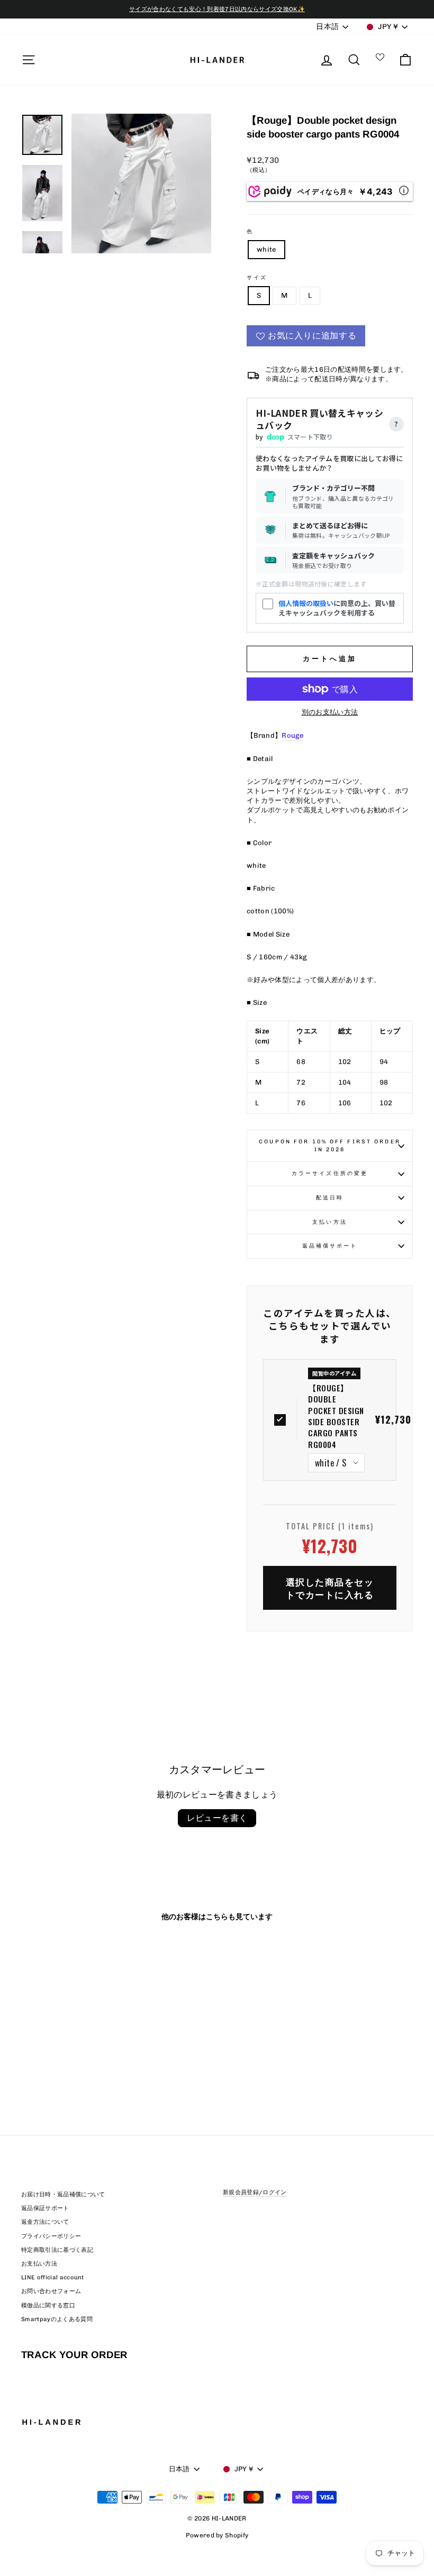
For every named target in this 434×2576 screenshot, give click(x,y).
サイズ (257, 277)
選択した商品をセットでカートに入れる (330, 1588)
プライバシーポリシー (51, 2236)
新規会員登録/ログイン (255, 2192)
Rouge (292, 735)
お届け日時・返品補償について (63, 2194)
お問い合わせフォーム (51, 2291)
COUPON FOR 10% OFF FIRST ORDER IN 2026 (330, 1145)
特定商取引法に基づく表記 (57, 2250)
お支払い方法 (39, 2264)
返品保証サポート (45, 2208)
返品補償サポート (330, 1246)
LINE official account (53, 2277)
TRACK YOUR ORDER (74, 2355)
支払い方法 (330, 1222)
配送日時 (330, 1198)
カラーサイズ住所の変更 (330, 1173)
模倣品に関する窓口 (48, 2305)
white (266, 249)
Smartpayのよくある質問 (57, 2319)
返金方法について (45, 2222)
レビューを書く (217, 1818)
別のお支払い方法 (330, 712)
